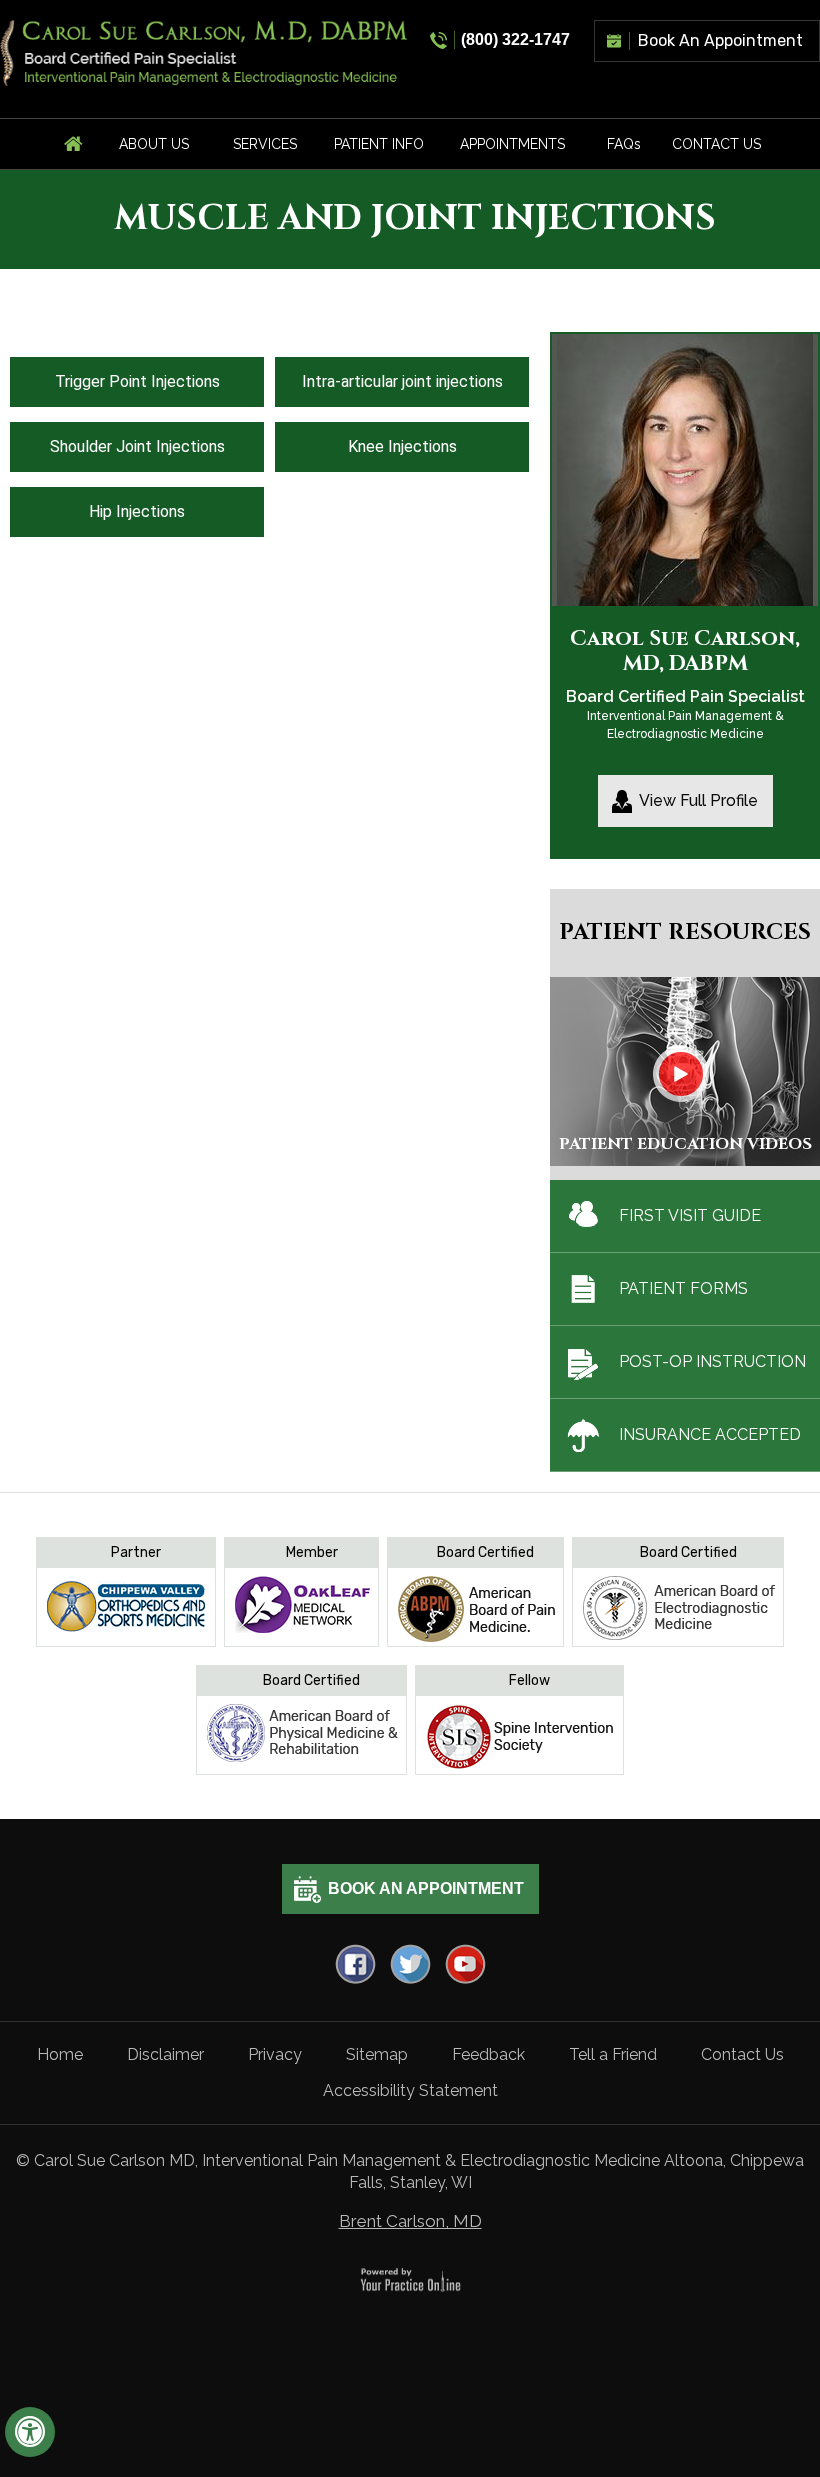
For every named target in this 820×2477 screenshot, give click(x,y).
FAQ (624, 144)
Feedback (488, 2054)
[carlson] (205, 52)
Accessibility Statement (410, 2090)
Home (60, 2054)
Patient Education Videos (685, 1144)
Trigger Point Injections (137, 381)
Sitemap (377, 2054)
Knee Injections (402, 446)
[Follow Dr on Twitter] (410, 1963)
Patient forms (683, 1288)
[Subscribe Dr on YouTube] (465, 1963)
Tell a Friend (613, 2054)
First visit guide (690, 1215)
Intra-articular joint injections (402, 381)
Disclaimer (165, 2054)
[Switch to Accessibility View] (30, 2432)
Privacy (275, 2054)
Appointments (512, 144)
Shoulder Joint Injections (137, 446)
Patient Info (379, 144)
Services (265, 144)
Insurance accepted (710, 1434)
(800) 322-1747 (515, 39)
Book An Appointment (720, 40)
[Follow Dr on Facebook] (355, 1963)
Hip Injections (137, 511)
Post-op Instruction (712, 1361)
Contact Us (716, 144)
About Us (154, 144)
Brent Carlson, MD (410, 2221)
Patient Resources (685, 933)
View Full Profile (698, 800)
